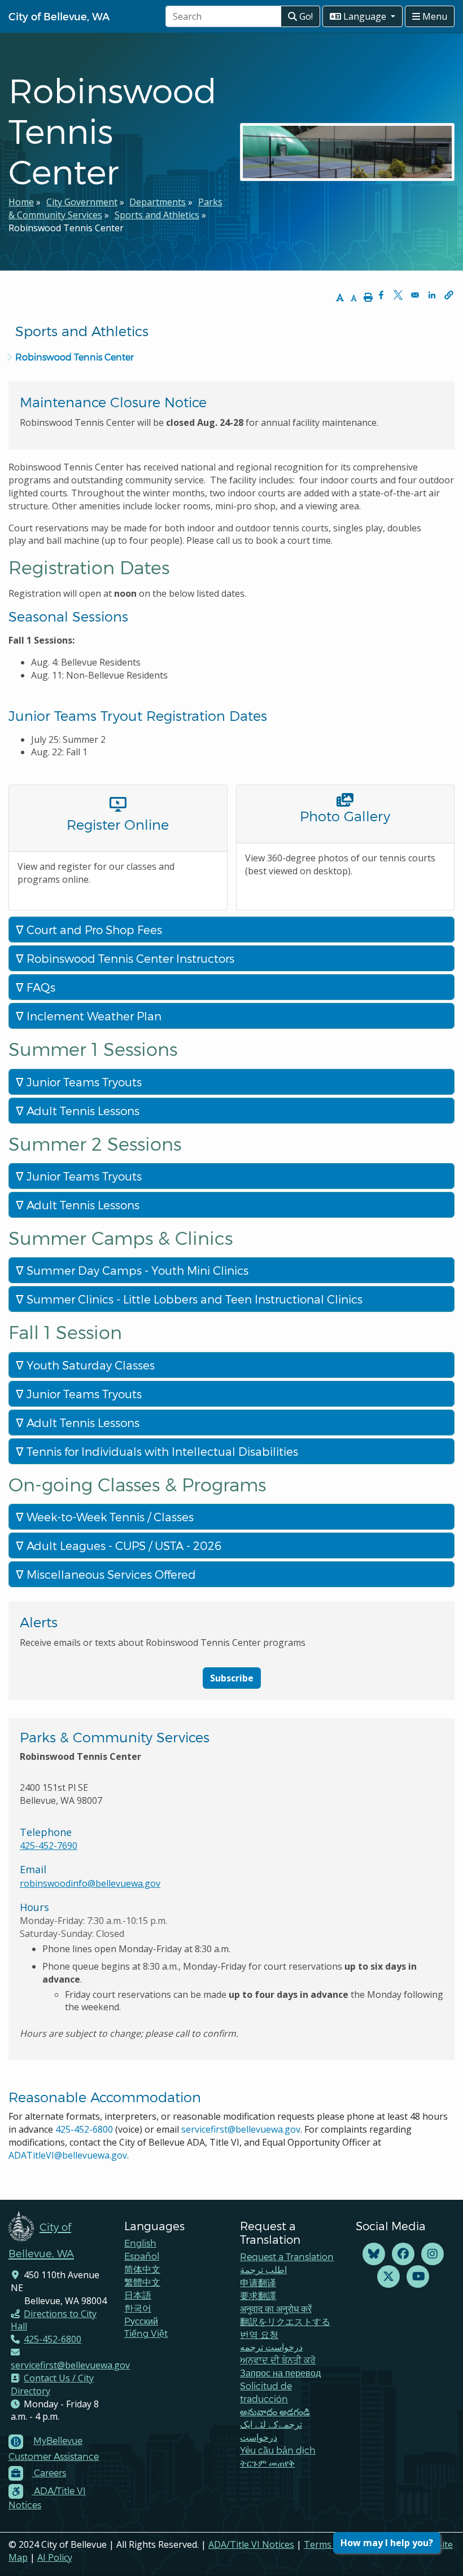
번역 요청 (259, 2334)
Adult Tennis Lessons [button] (82, 1111)
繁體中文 (142, 2282)
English (140, 2243)
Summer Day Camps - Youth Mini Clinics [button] (136, 1270)
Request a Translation (287, 2256)
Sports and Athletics (157, 215)
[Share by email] (415, 295)
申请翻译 (258, 2282)
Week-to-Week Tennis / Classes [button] (109, 1517)
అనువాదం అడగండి (275, 2412)
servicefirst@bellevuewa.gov (241, 2129)
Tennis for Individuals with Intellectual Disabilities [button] (161, 1451)
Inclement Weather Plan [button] (93, 1016)
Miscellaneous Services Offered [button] (110, 1574)
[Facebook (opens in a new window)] (403, 2254)
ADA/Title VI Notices (251, 2544)
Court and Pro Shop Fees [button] (93, 930)
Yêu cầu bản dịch (278, 2450)
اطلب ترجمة (263, 2269)
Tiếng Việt (146, 2333)
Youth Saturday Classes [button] (89, 1365)
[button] (449, 295)
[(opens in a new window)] (374, 2254)
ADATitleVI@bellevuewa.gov (68, 2155)
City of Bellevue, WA (59, 16)
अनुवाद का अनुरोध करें (276, 2308)
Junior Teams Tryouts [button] (83, 1082)
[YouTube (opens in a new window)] (418, 2277)
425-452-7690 (49, 1846)
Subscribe (232, 1678)
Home (21, 202)
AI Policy (55, 2557)
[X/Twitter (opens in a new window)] (388, 2277)
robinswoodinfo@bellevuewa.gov (90, 1883)
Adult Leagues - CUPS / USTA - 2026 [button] (123, 1545)
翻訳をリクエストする (285, 2321)
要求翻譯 (258, 2295)
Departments (158, 202)
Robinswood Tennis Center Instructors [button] (129, 958)
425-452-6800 (84, 2129)
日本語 (138, 2295)
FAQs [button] (40, 987)
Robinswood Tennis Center (75, 357)
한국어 (138, 2308)
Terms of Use (333, 2544)
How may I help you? (387, 2543)
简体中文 (142, 2269)
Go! (305, 16)
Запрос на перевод (280, 2373)
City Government (82, 202)
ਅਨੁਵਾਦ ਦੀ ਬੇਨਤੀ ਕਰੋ (278, 2360)
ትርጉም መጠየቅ (267, 2463)
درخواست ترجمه (271, 2347)
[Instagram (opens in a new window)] (433, 2254)
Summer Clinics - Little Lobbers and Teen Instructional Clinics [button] (193, 1299)
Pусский (141, 2321)
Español (142, 2256)
